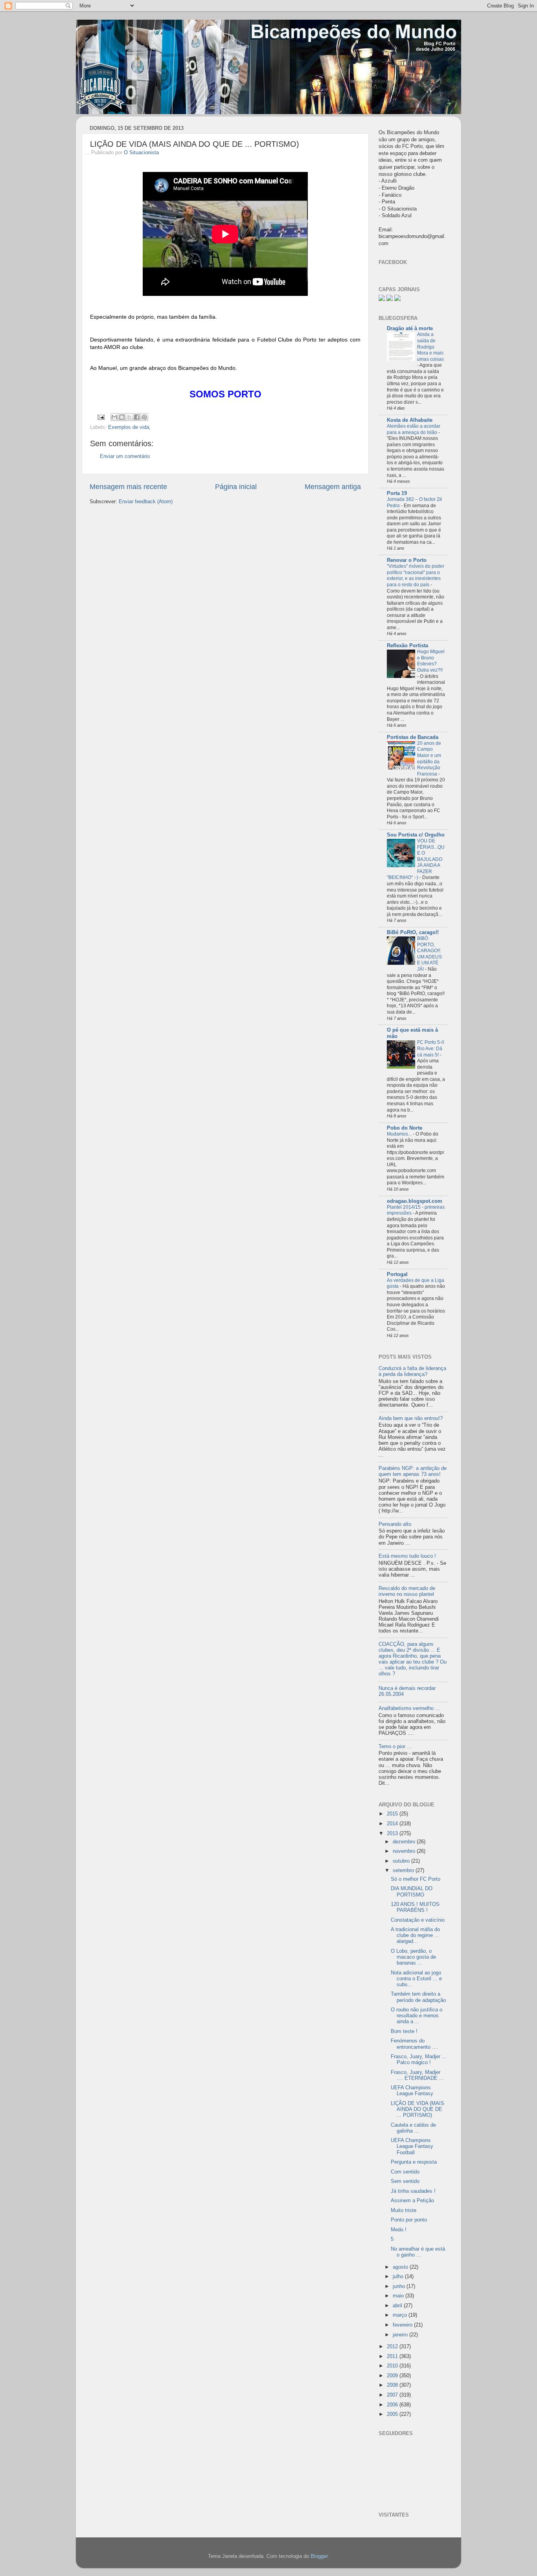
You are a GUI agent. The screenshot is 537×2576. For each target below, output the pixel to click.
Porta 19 (397, 493)
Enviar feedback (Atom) (146, 502)
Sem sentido (405, 2181)
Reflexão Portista (407, 646)
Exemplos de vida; (129, 427)
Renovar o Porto (407, 560)
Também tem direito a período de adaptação (418, 1997)
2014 (393, 1824)
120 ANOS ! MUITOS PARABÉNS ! (415, 1907)
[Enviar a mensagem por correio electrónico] (101, 417)
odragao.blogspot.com (415, 1201)
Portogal (397, 1274)
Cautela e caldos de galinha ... (413, 2128)
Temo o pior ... (395, 1747)
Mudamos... (400, 1134)
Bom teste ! (404, 2031)
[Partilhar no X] (129, 417)
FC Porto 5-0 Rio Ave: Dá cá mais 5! (431, 1048)
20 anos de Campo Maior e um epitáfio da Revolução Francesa (429, 759)
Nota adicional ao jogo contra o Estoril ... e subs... (416, 1979)
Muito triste (404, 2210)
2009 (393, 2376)
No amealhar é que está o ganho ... (418, 2252)
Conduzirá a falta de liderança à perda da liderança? (412, 1371)
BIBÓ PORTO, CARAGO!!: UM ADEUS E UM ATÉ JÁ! (429, 954)
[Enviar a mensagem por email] (114, 417)
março (401, 2315)
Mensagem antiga (333, 487)
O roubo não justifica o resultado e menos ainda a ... (417, 2016)
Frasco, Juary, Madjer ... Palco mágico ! (419, 2060)
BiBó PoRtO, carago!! (413, 933)
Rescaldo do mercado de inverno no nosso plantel (407, 1591)
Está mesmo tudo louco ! (407, 1556)
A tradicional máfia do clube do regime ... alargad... (415, 1935)
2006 (393, 2405)
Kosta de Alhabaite (410, 420)
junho (400, 2286)
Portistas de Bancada (413, 737)
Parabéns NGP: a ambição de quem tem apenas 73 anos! (413, 1471)
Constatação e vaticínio (418, 1920)
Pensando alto (395, 1524)
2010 (393, 2366)
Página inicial (236, 487)
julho (399, 2277)
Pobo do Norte (405, 1128)
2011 (393, 2356)
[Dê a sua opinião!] (122, 417)
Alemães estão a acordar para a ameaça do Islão (414, 429)
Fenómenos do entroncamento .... (415, 2044)
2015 (393, 1814)
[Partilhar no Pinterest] (144, 417)
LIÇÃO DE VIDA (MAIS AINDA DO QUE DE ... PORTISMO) (417, 2109)
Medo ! (399, 2230)
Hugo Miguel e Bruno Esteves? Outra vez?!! (431, 661)
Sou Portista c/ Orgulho (416, 835)
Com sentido (405, 2172)
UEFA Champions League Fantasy (412, 2091)
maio (399, 2296)
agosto (401, 2267)
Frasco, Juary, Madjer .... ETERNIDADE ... (417, 2075)
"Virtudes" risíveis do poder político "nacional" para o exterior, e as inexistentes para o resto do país (416, 575)
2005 (393, 2414)
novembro (405, 1851)
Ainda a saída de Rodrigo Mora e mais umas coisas (430, 347)
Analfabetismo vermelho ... (409, 1708)
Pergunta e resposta (414, 2162)
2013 (393, 1834)
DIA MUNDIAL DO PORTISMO (412, 1892)
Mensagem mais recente (128, 487)
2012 (393, 2347)
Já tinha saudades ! (413, 2191)
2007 (393, 2395)
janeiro (401, 2335)
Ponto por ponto (409, 2220)
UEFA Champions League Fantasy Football (412, 2146)
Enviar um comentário (125, 456)
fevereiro (403, 2325)
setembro (404, 1871)
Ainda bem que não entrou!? (411, 1418)
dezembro (405, 1842)
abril (398, 2306)
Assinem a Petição (412, 2201)
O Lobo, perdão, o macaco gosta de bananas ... (413, 1957)
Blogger (319, 2556)
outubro (402, 1861)
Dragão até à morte (410, 329)
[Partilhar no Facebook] (137, 417)
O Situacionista (141, 153)
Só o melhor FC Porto (416, 1879)
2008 (393, 2385)
